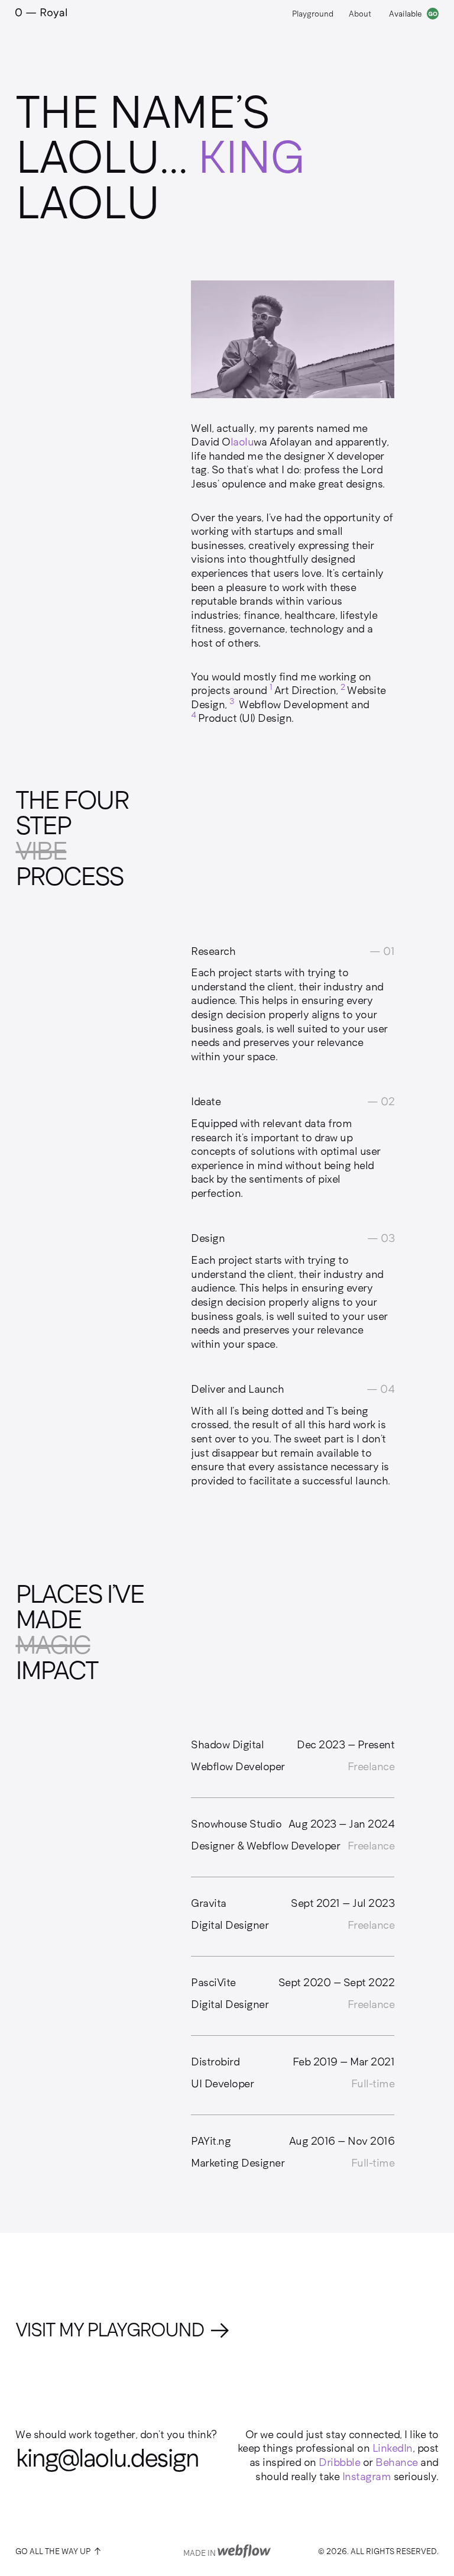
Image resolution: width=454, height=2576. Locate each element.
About (360, 14)
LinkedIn (393, 2448)
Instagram (367, 2477)
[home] (41, 14)
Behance (397, 2462)
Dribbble (339, 2462)
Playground (313, 14)
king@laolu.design (107, 2459)
